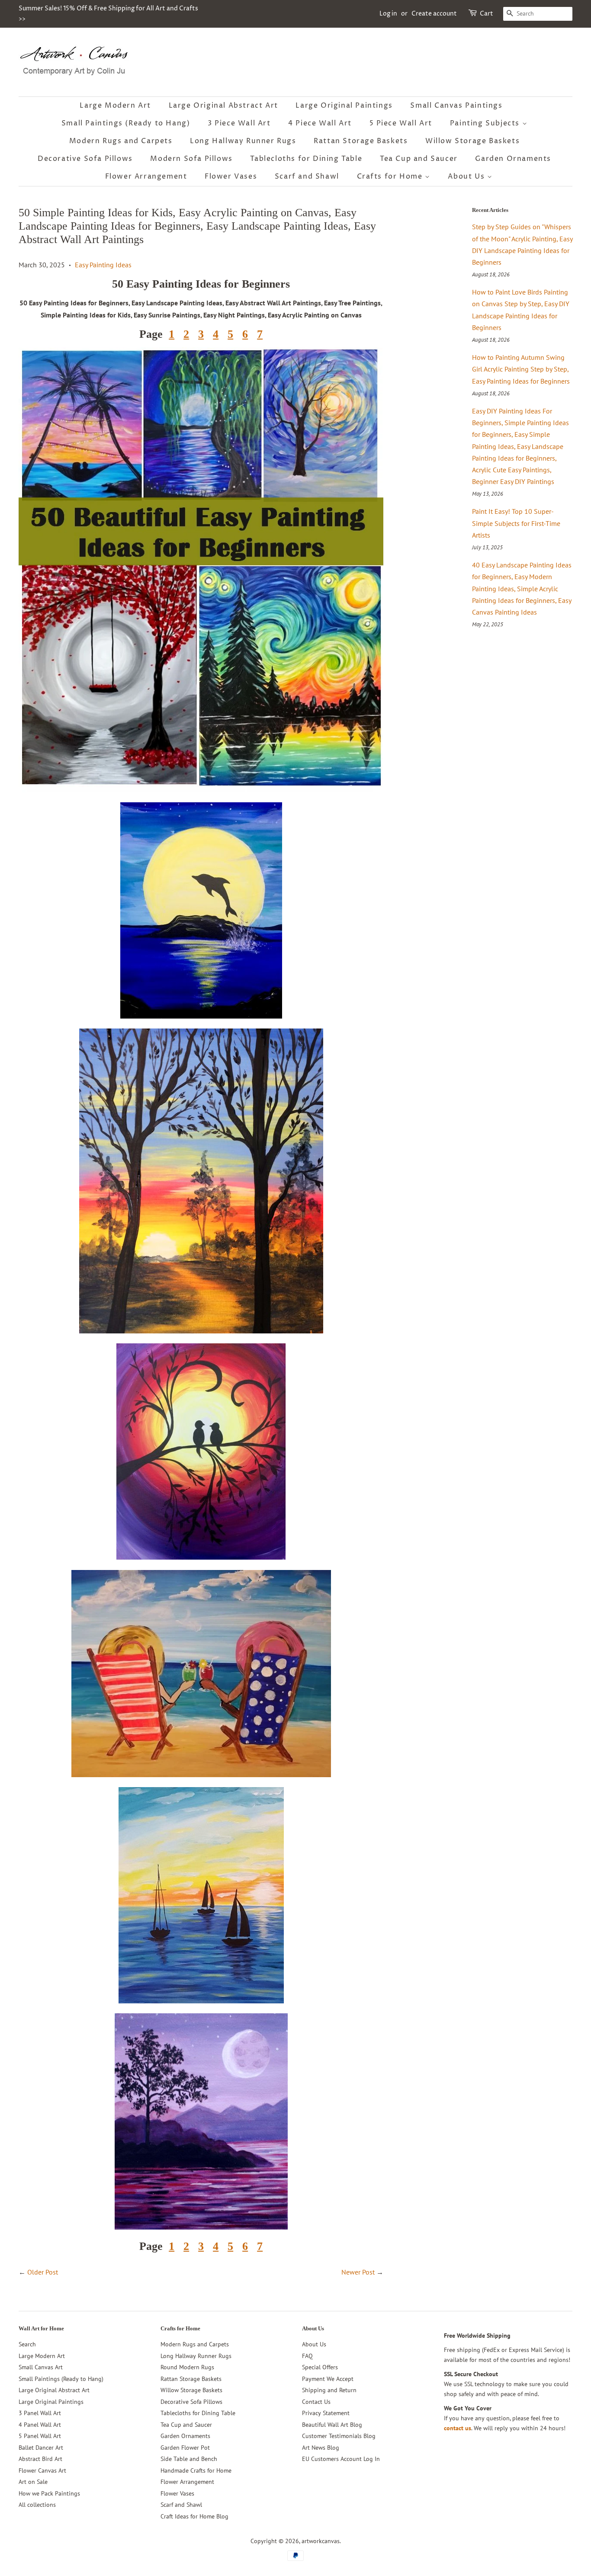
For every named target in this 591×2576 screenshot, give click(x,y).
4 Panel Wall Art (40, 2425)
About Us (467, 176)
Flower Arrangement (146, 176)
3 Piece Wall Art (239, 123)
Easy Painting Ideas (103, 265)
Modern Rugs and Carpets (121, 141)
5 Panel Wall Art (40, 2436)
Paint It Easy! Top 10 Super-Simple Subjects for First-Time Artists (516, 523)
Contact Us (316, 2402)
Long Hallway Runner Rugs (243, 141)
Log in (388, 14)
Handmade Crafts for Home (196, 2470)
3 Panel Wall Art (40, 2413)
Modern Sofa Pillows (191, 159)
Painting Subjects (486, 123)
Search (27, 2344)
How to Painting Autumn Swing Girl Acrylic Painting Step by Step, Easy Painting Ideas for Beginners (521, 369)
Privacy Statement (326, 2413)
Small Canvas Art (41, 2367)
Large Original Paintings (344, 106)
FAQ (307, 2356)
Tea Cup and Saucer (419, 159)
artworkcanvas (321, 2541)
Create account (434, 14)
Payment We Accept (328, 2379)
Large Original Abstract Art (223, 106)
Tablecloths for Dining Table (306, 159)
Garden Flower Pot (185, 2448)
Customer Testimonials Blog (339, 2436)
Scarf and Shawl (307, 176)
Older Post (43, 2272)
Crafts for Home (391, 176)
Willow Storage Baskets (472, 141)
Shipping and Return (329, 2390)
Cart (487, 14)
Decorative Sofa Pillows (85, 159)
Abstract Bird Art (40, 2459)
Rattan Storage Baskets (361, 141)
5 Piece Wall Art (401, 123)
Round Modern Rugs (187, 2367)
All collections (37, 2505)
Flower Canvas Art (42, 2470)
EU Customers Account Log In (341, 2459)
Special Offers (320, 2367)
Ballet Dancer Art (41, 2448)
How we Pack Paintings (49, 2493)
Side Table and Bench (189, 2459)
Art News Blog (321, 2448)
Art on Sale (33, 2482)
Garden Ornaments (513, 159)
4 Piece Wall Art (320, 123)
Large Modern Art (115, 106)
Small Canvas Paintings (456, 106)
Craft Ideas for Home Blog (194, 2516)
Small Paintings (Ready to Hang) (126, 123)
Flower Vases (231, 176)
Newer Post (358, 2272)
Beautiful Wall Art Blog (332, 2425)
